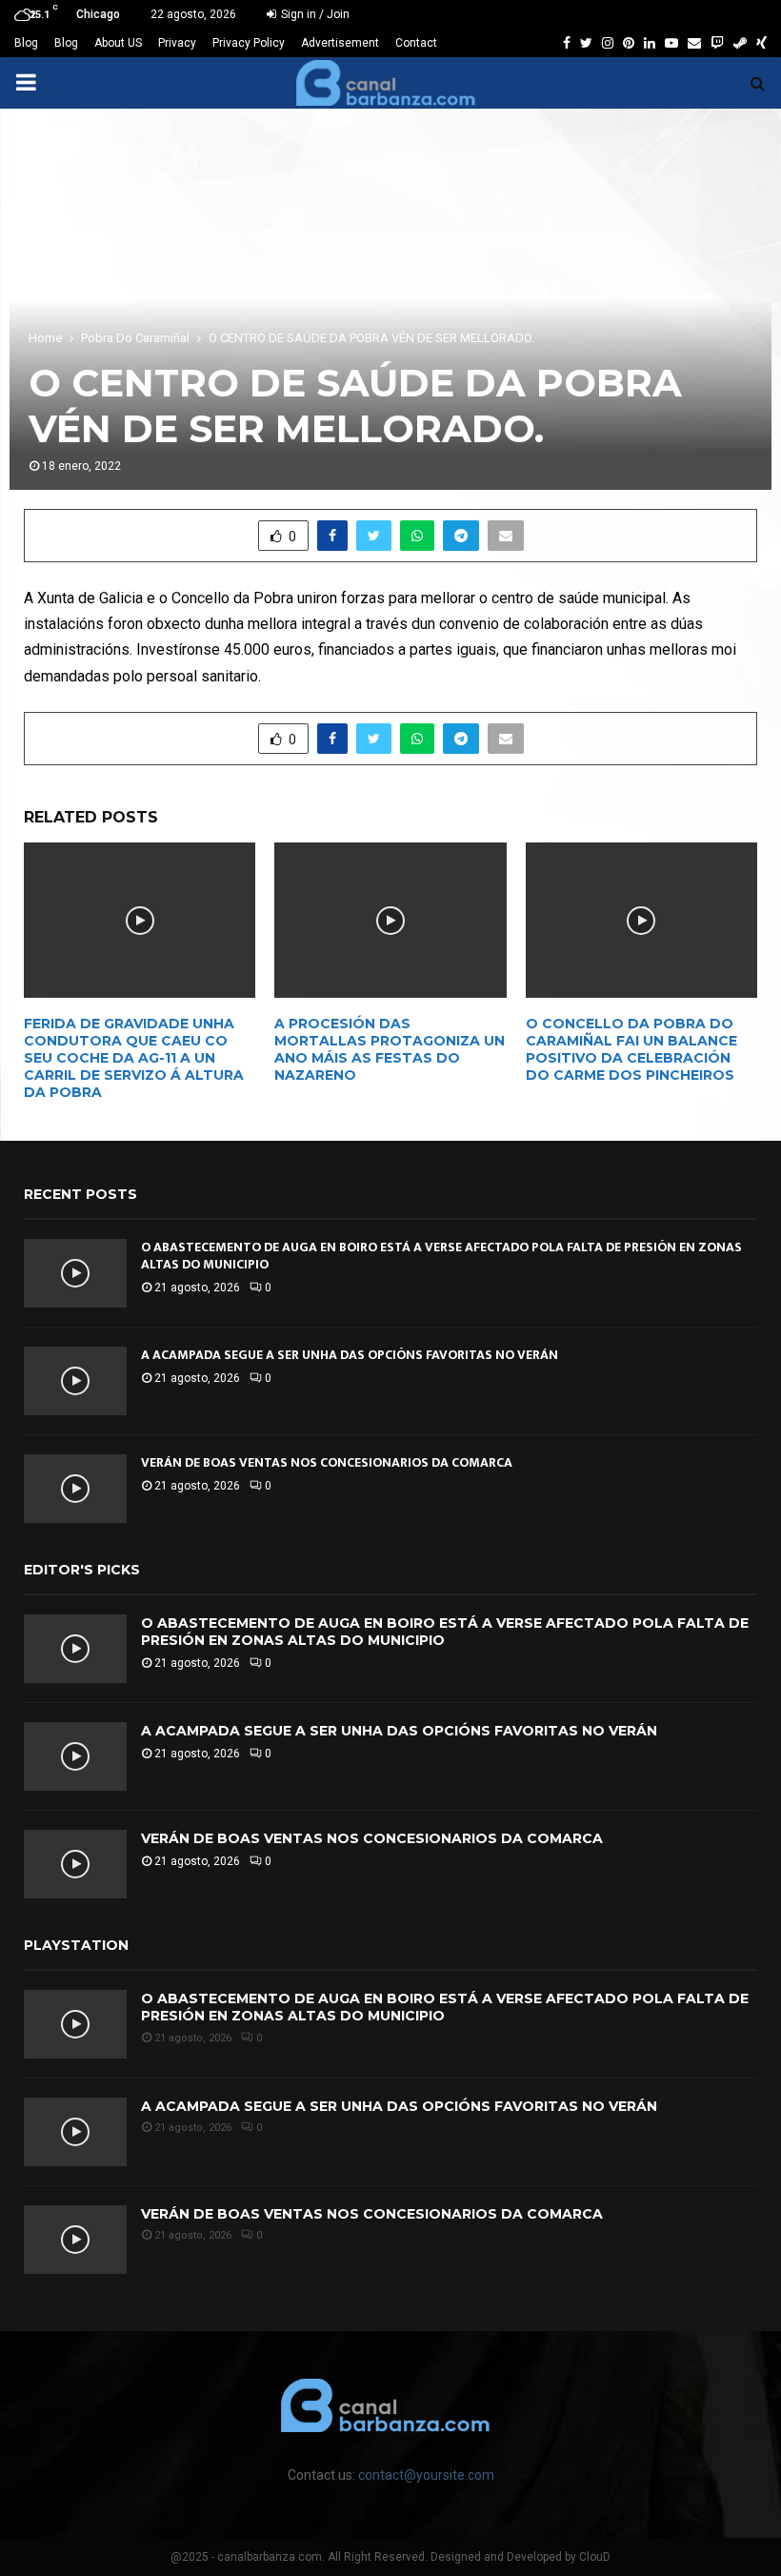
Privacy (177, 43)
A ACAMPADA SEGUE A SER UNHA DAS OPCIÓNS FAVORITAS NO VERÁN (350, 1355)
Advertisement (340, 43)
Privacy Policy (249, 43)
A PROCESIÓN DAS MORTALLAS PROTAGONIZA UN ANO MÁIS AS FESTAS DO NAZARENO (390, 1050)
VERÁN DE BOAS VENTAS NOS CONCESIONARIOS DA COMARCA (327, 1462)
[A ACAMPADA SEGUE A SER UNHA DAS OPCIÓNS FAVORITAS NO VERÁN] (75, 1381)
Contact (416, 43)
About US (118, 43)
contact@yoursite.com (426, 2475)
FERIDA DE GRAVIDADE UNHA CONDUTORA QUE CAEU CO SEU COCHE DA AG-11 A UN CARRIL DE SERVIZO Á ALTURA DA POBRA (134, 1058)
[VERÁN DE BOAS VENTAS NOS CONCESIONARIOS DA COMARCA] (75, 1489)
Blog (26, 43)
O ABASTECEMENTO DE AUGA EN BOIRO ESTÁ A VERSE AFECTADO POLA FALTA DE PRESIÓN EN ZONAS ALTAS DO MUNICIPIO (441, 1256)
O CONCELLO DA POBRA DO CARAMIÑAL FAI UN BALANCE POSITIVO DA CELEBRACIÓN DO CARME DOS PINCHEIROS (631, 1050)
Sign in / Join (314, 14)
